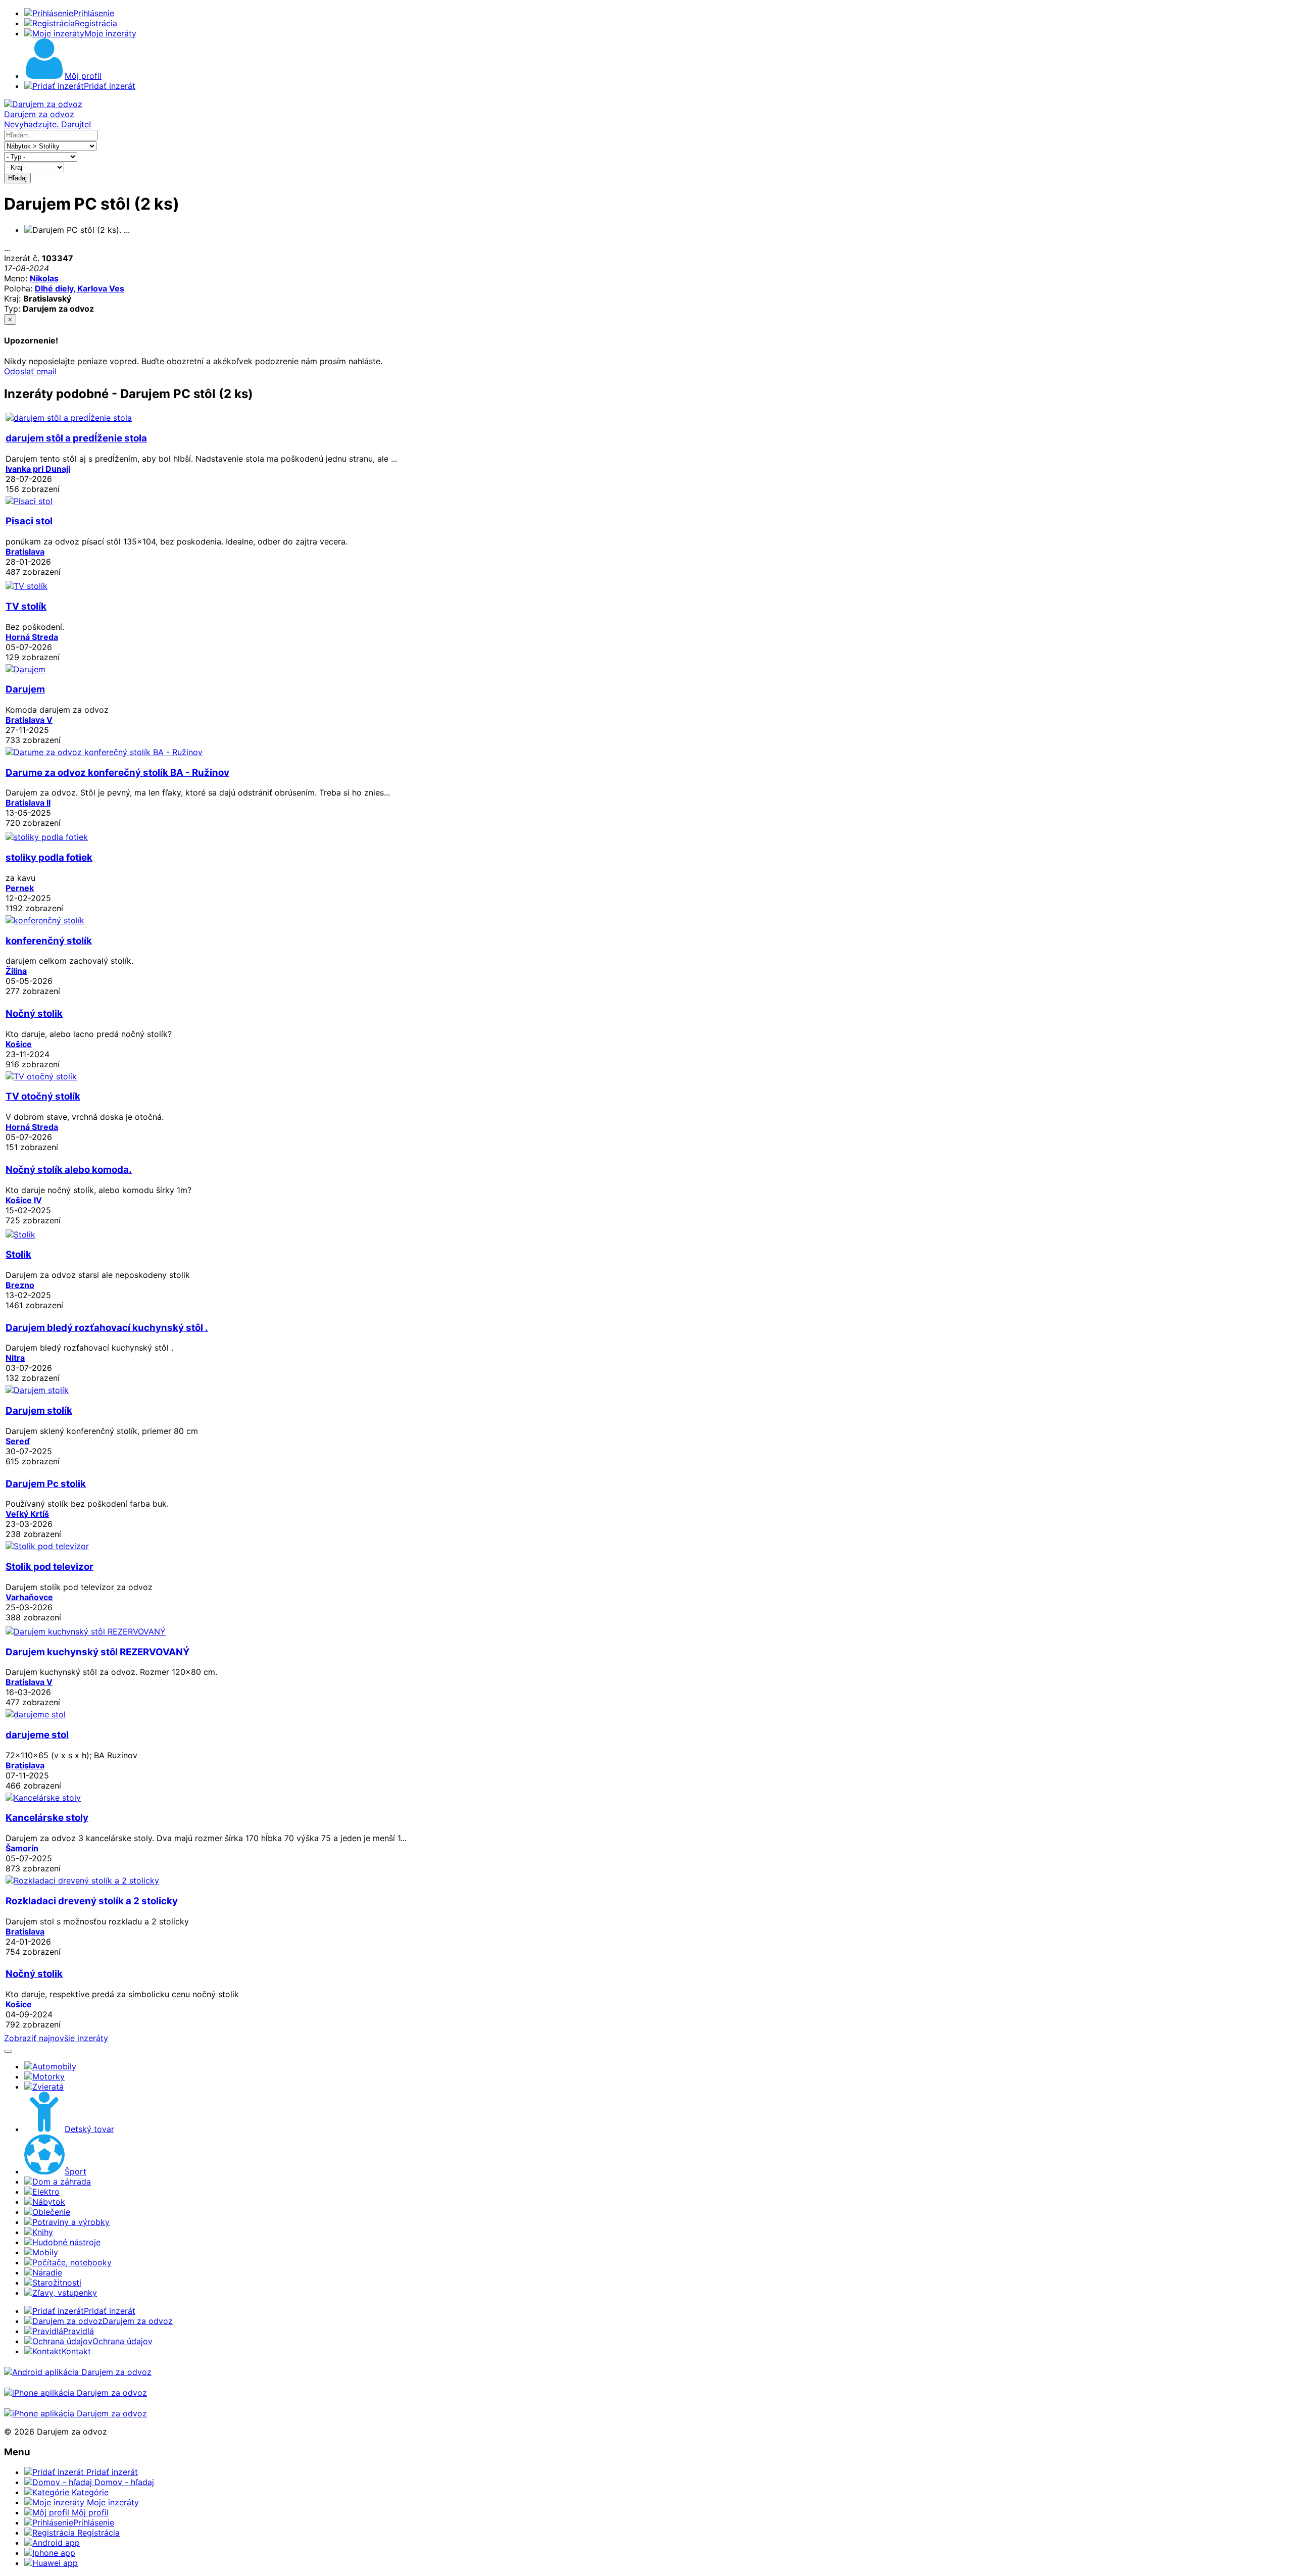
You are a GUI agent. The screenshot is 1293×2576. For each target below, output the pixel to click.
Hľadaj (17, 178)
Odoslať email (30, 371)
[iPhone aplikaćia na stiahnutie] (76, 2393)
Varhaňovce (29, 1597)
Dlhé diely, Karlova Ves (80, 288)
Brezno (20, 1285)
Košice (19, 1044)
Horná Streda (32, 637)
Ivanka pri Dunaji (38, 469)
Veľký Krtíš (27, 1514)
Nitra (15, 1358)
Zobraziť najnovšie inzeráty (56, 2038)
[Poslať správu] (8, 2051)
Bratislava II (28, 803)
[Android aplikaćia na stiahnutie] (78, 2372)
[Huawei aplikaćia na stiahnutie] (76, 2413)
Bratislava (25, 552)
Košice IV (24, 1200)
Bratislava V (29, 720)
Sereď (18, 1441)
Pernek (20, 888)
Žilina (16, 971)
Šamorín (22, 1848)
